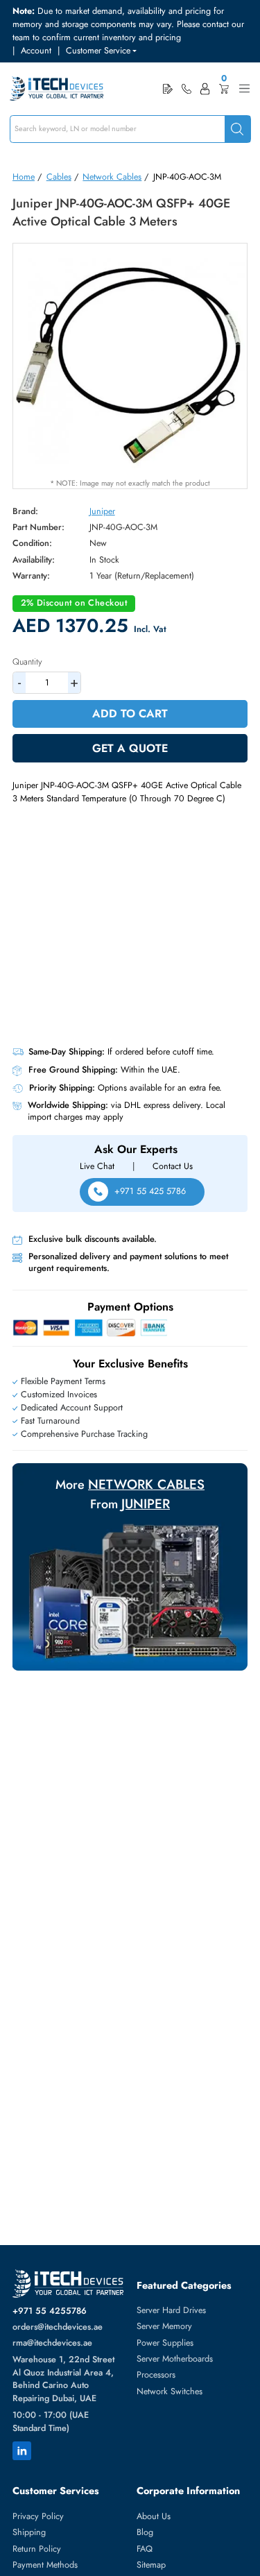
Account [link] (36, 51)
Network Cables (112, 177)
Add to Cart (130, 714)
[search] (237, 129)
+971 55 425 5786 (150, 1191)
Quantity (27, 662)
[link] (187, 89)
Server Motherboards (175, 2359)
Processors (156, 2375)
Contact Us (173, 1166)
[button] (101, 51)
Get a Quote (130, 748)
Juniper (102, 511)
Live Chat (97, 1166)
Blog (145, 2532)
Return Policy (37, 2549)
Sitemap (151, 2565)
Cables (59, 177)
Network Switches (170, 2391)
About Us (154, 2516)
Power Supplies (165, 2343)
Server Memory (164, 2326)
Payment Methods (45, 2565)
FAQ (145, 2549)
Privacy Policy (38, 2516)
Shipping (29, 2532)
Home (24, 177)
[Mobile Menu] (244, 88)
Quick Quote (168, 88)
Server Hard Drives (171, 2310)
